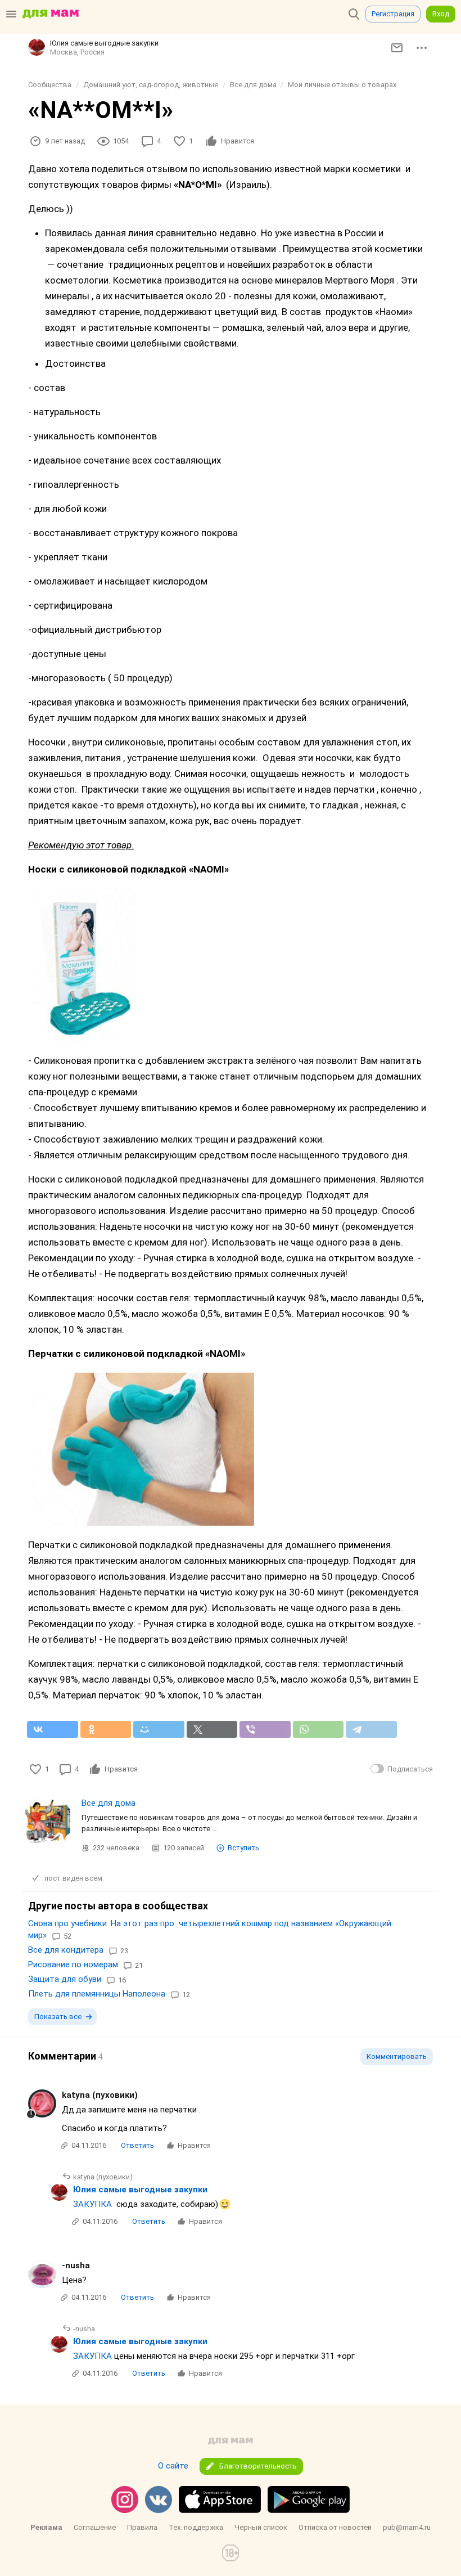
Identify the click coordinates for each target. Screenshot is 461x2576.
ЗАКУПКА (92, 2204)
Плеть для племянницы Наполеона (97, 1994)
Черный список (261, 2527)
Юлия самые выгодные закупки (140, 2190)
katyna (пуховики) (100, 2095)
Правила (142, 2527)
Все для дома (253, 85)
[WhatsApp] (318, 1729)
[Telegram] (371, 1729)
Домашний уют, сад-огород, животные (151, 85)
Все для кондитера (66, 1950)
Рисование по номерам (73, 1964)
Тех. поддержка (196, 2527)
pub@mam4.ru (407, 2527)
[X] (212, 1729)
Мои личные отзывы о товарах (342, 85)
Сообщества (50, 85)
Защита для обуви (65, 1979)
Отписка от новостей (335, 2527)
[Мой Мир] (159, 1729)
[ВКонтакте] (53, 1729)
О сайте (173, 2466)
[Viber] (265, 1729)
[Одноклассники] (106, 1729)
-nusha (76, 2265)
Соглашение (95, 2527)
